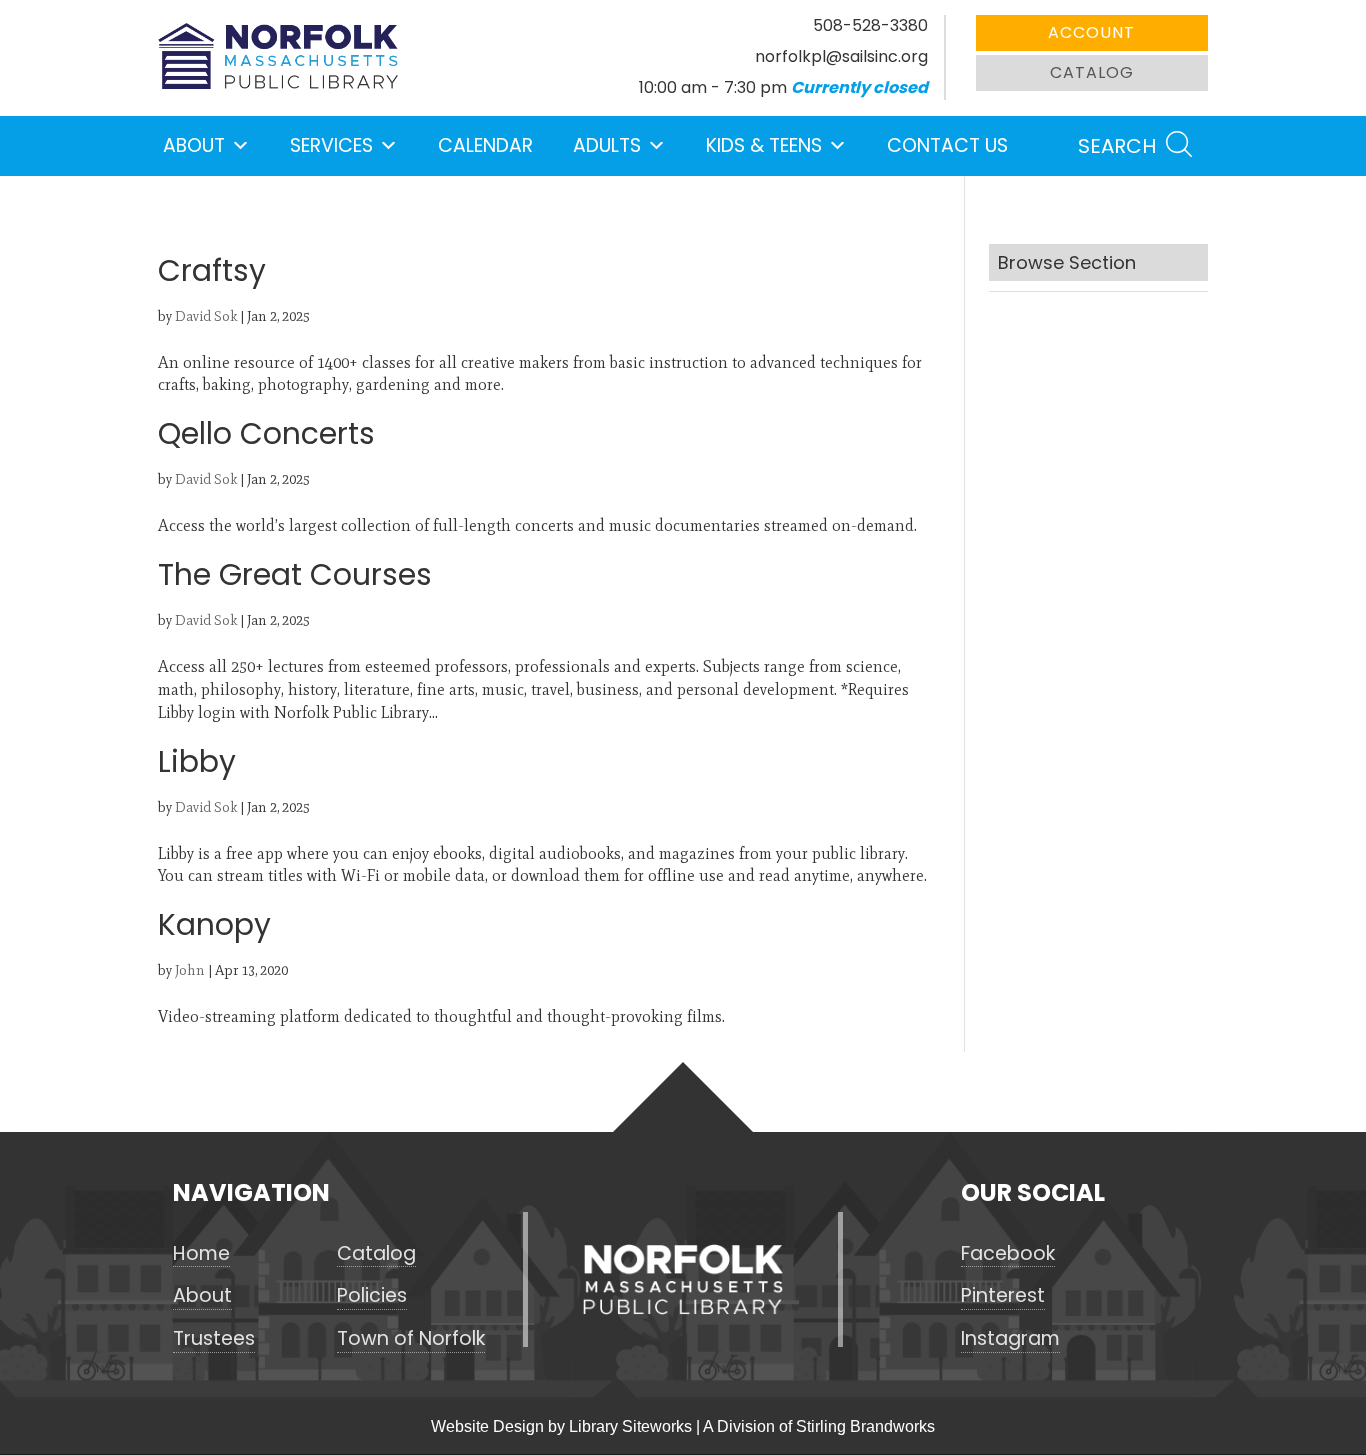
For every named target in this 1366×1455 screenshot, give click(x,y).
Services (331, 145)
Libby (197, 761)
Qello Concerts (266, 433)
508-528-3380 (870, 25)
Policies (372, 1296)
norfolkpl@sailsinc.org (841, 56)
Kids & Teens (764, 145)
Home (201, 1254)
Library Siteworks (630, 1426)
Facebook (1008, 1254)
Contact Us (947, 145)
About (194, 145)
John (190, 970)
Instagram (1010, 1339)
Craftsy (212, 270)
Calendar (485, 145)
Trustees (214, 1339)
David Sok (206, 316)
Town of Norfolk (411, 1339)
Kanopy (214, 924)
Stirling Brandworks (865, 1426)
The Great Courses (295, 574)
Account (1091, 32)
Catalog (1092, 72)
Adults (607, 145)
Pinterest (1003, 1296)
